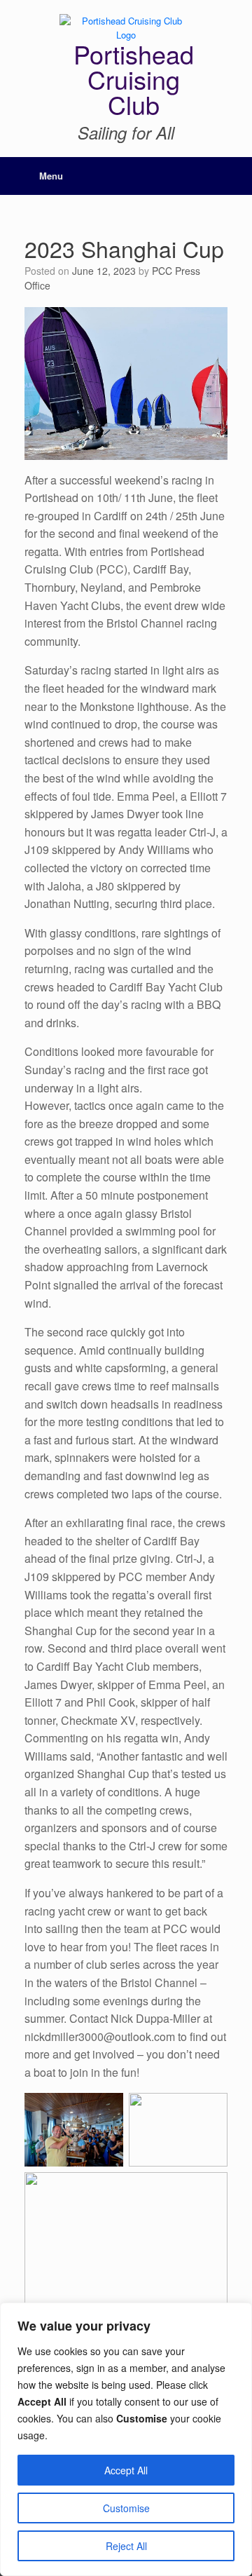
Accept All (126, 2470)
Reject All (126, 2546)
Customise (126, 2508)
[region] (126, 2439)
